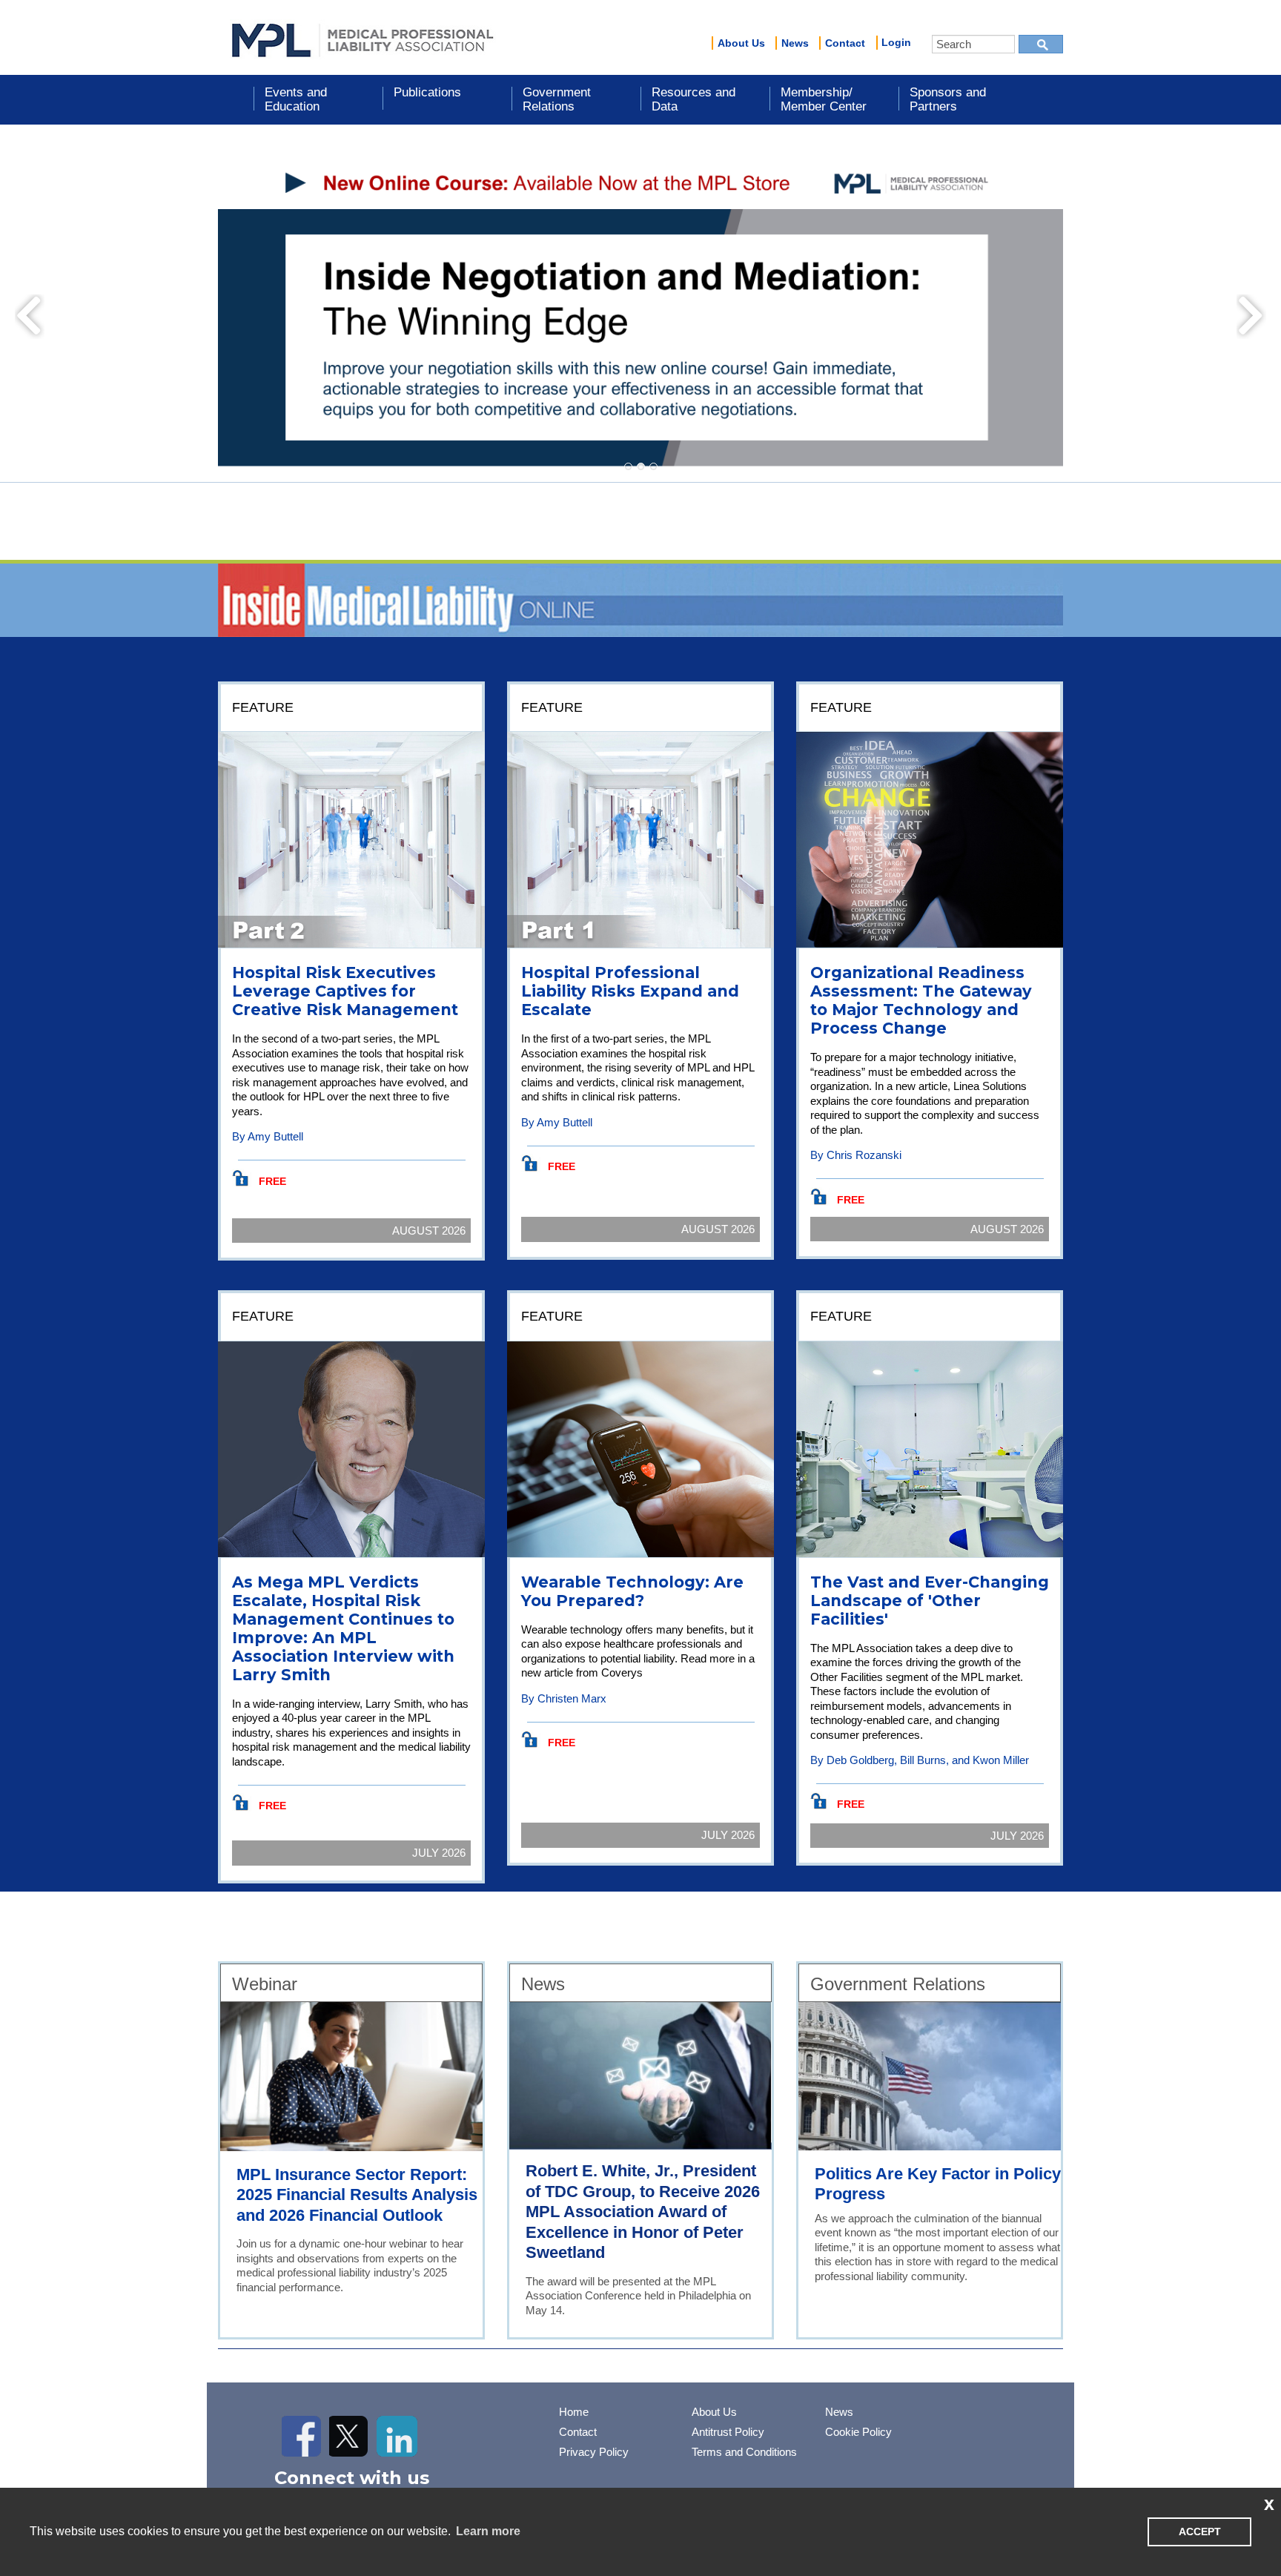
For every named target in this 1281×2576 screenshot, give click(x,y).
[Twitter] (350, 2436)
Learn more (488, 2531)
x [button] (1269, 2503)
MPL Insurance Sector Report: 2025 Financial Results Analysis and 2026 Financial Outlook (357, 2195)
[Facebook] (302, 2436)
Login (896, 42)
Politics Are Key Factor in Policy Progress (938, 2184)
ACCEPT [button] (1200, 2532)
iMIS (363, 38)
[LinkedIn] (397, 2436)
